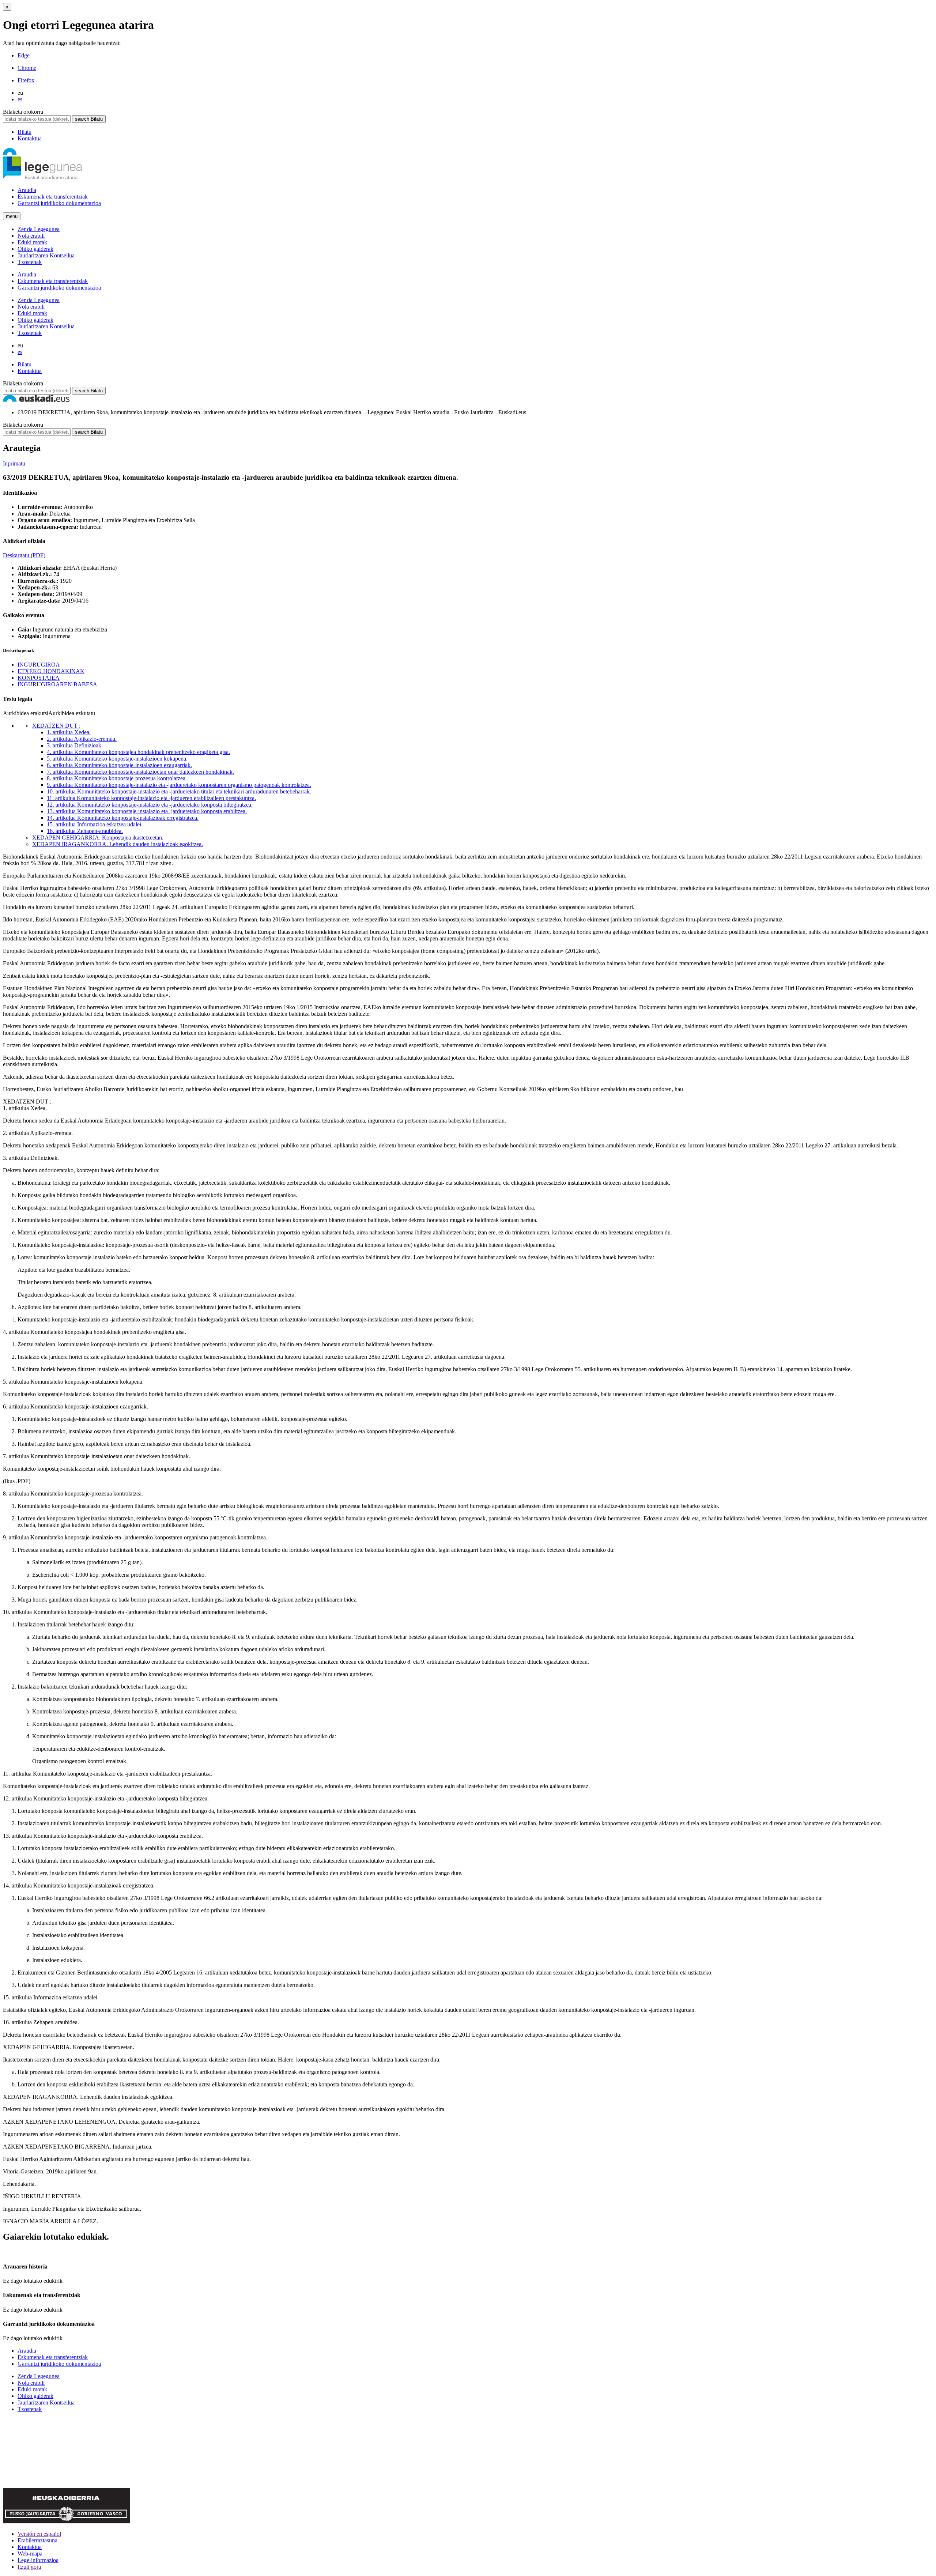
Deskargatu (24, 555)
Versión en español (39, 2534)
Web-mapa (30, 2554)
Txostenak (30, 262)
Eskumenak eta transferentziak (53, 197)
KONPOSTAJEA (39, 678)
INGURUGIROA (39, 665)
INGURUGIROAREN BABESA (57, 684)
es (20, 99)
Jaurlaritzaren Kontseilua (46, 255)
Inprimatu (14, 463)
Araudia (27, 190)
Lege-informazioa (38, 2560)
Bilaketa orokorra (23, 112)
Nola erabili (31, 236)
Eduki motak (32, 242)
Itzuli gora (29, 2567)
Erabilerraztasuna (37, 2540)
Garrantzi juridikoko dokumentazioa (59, 203)
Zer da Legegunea (39, 229)
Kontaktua (30, 138)
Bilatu (24, 132)
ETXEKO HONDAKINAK (51, 671)
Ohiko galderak (35, 249)
